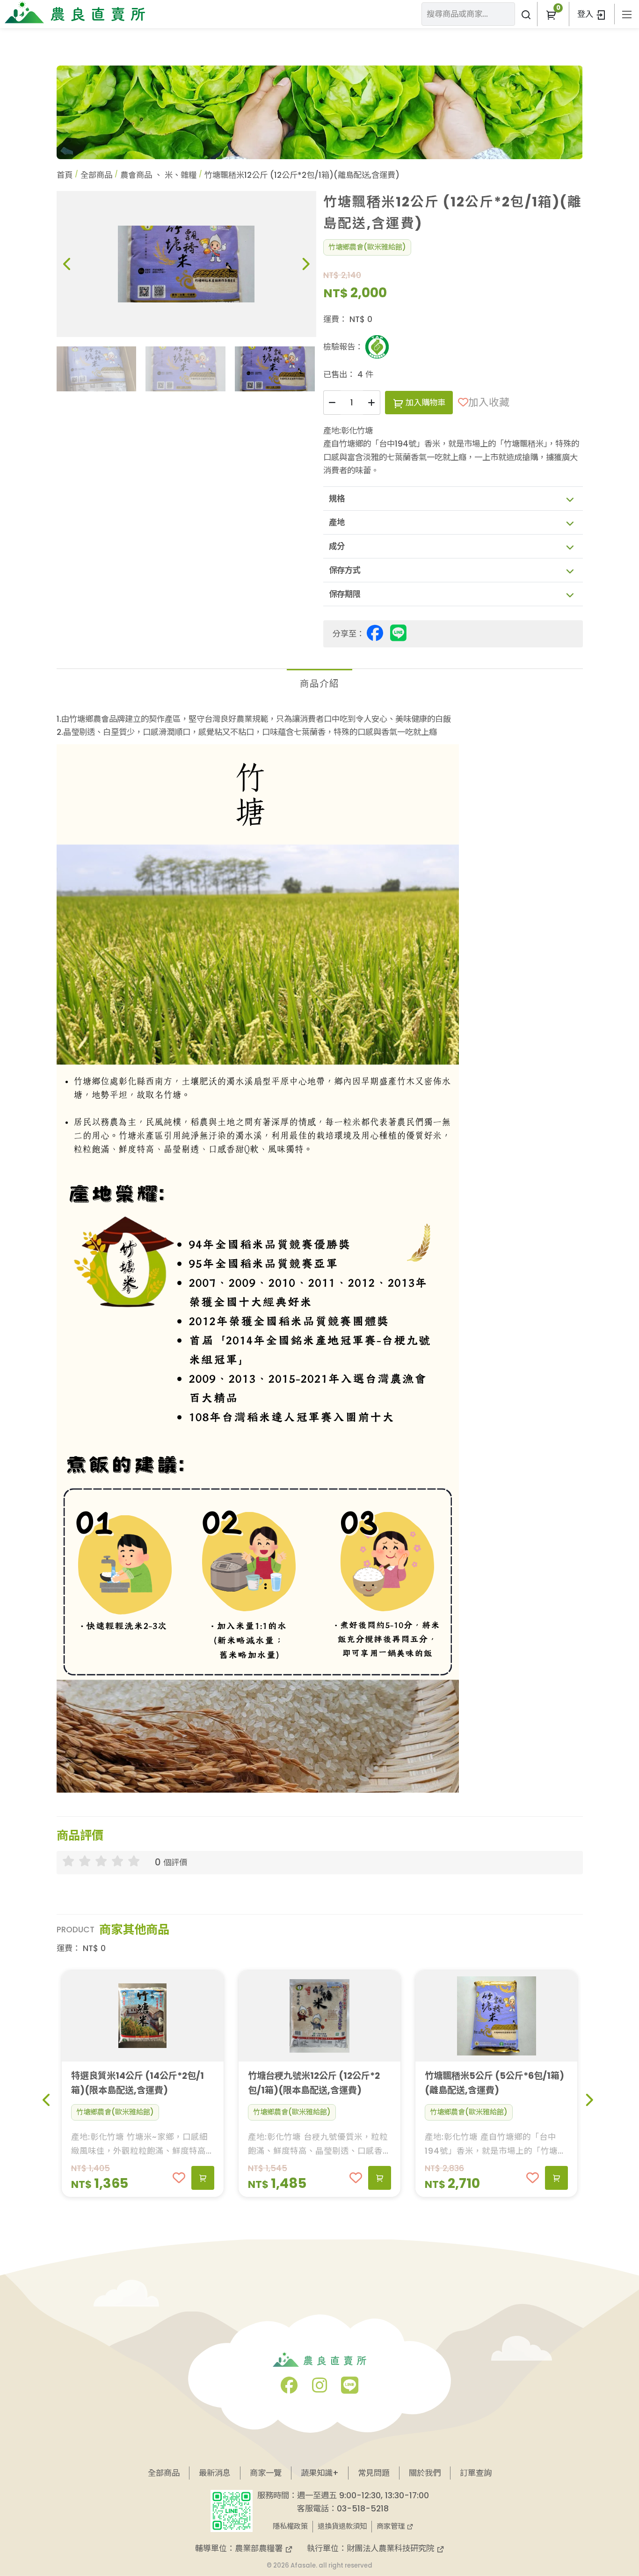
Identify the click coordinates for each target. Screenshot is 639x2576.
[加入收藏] (179, 2178)
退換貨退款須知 (342, 2526)
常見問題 (374, 2473)
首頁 (65, 175)
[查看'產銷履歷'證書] (377, 347)
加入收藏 (489, 402)
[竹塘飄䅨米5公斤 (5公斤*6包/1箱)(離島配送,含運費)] (496, 2016)
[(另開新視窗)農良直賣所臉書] (289, 2389)
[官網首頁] (75, 12)
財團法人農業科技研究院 (392, 2548)
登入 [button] (586, 14)
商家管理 (392, 2526)
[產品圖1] (186, 264)
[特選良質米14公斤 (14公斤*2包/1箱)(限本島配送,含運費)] (143, 2016)
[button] (551, 14)
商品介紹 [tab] (319, 684)
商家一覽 (266, 2473)
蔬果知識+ (320, 2473)
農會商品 (136, 175)
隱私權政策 (290, 2526)
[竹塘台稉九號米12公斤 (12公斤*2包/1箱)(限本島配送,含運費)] (319, 2016)
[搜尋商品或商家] (526, 14)
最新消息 (215, 2473)
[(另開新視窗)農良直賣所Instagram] (319, 2389)
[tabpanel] (320, 1253)
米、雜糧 (181, 175)
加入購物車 (424, 403)
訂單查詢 (476, 2473)
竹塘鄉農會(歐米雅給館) (367, 247)
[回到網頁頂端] (608, 2487)
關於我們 (425, 2473)
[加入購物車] (203, 2178)
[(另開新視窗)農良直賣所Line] (350, 2389)
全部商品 (96, 175)
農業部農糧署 (260, 2548)
